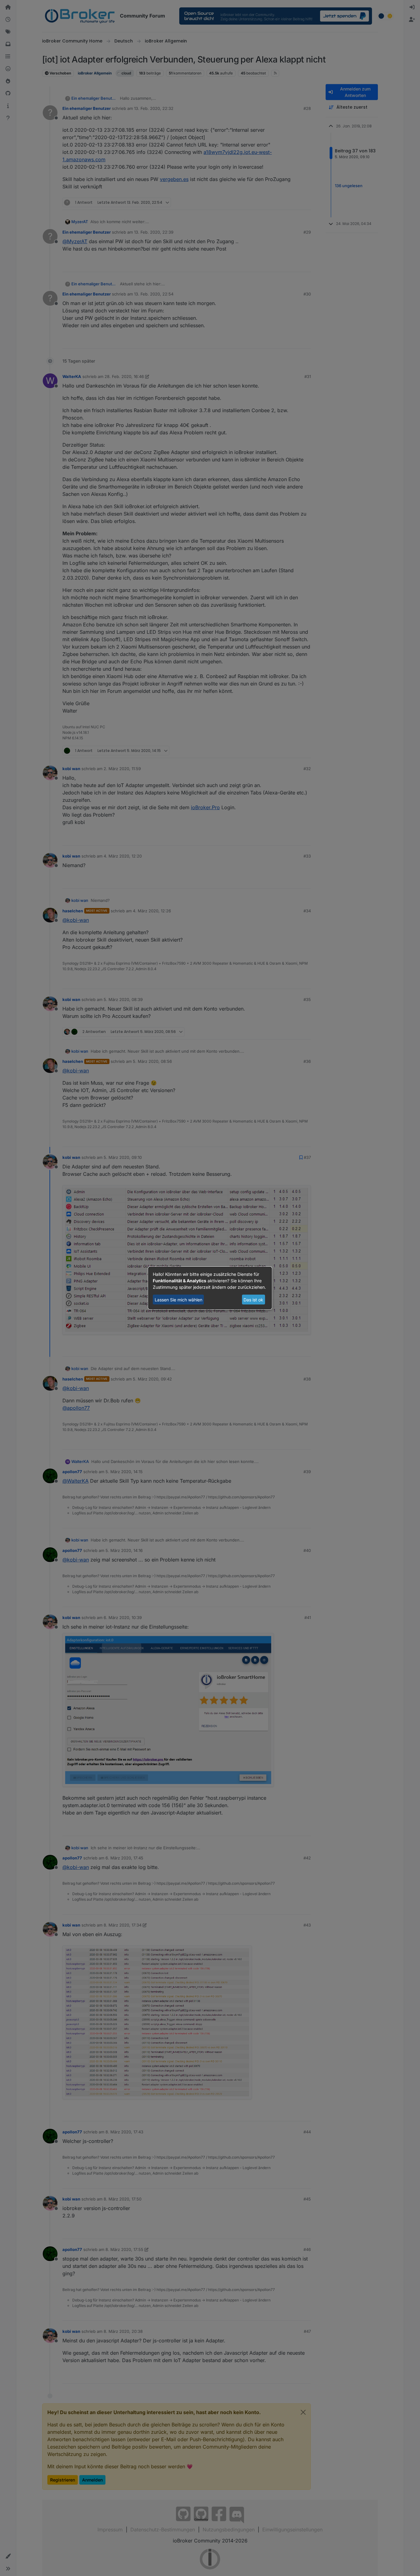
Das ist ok (253, 1300)
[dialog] (210, 1288)
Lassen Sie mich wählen (178, 1300)
